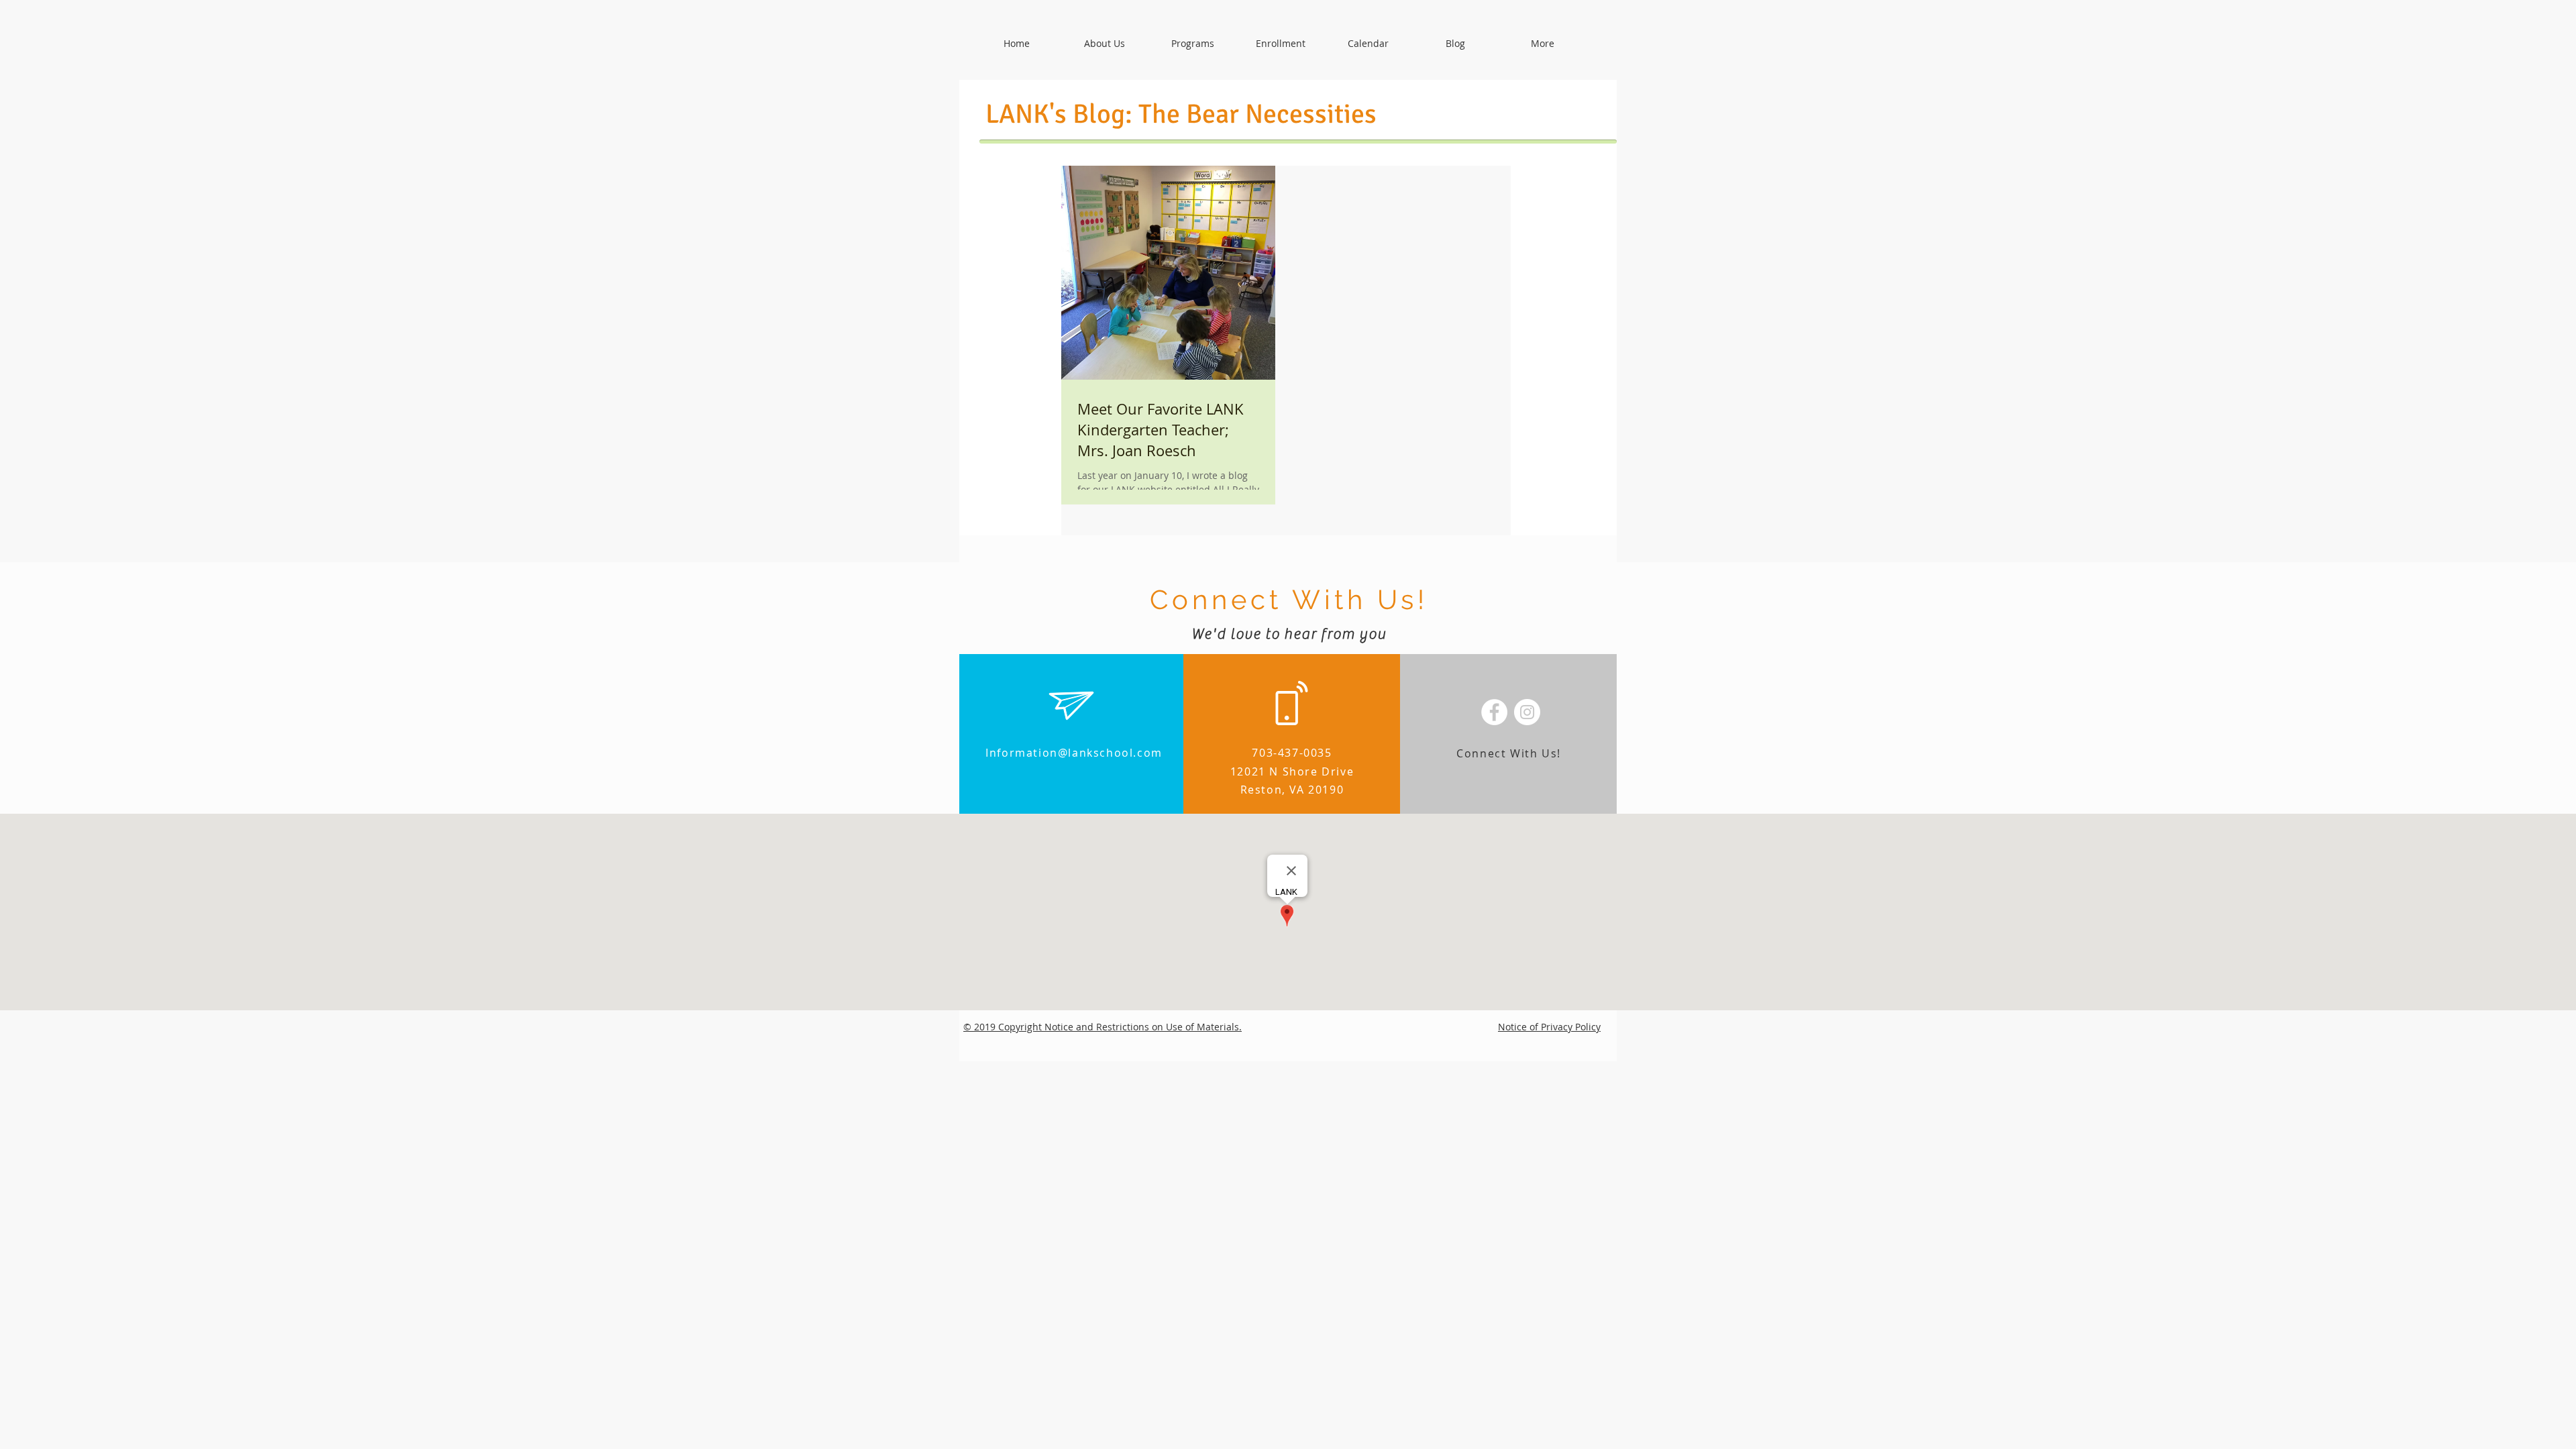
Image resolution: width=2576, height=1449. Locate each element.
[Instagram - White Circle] (1527, 712)
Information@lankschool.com (1074, 753)
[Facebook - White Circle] (1494, 712)
